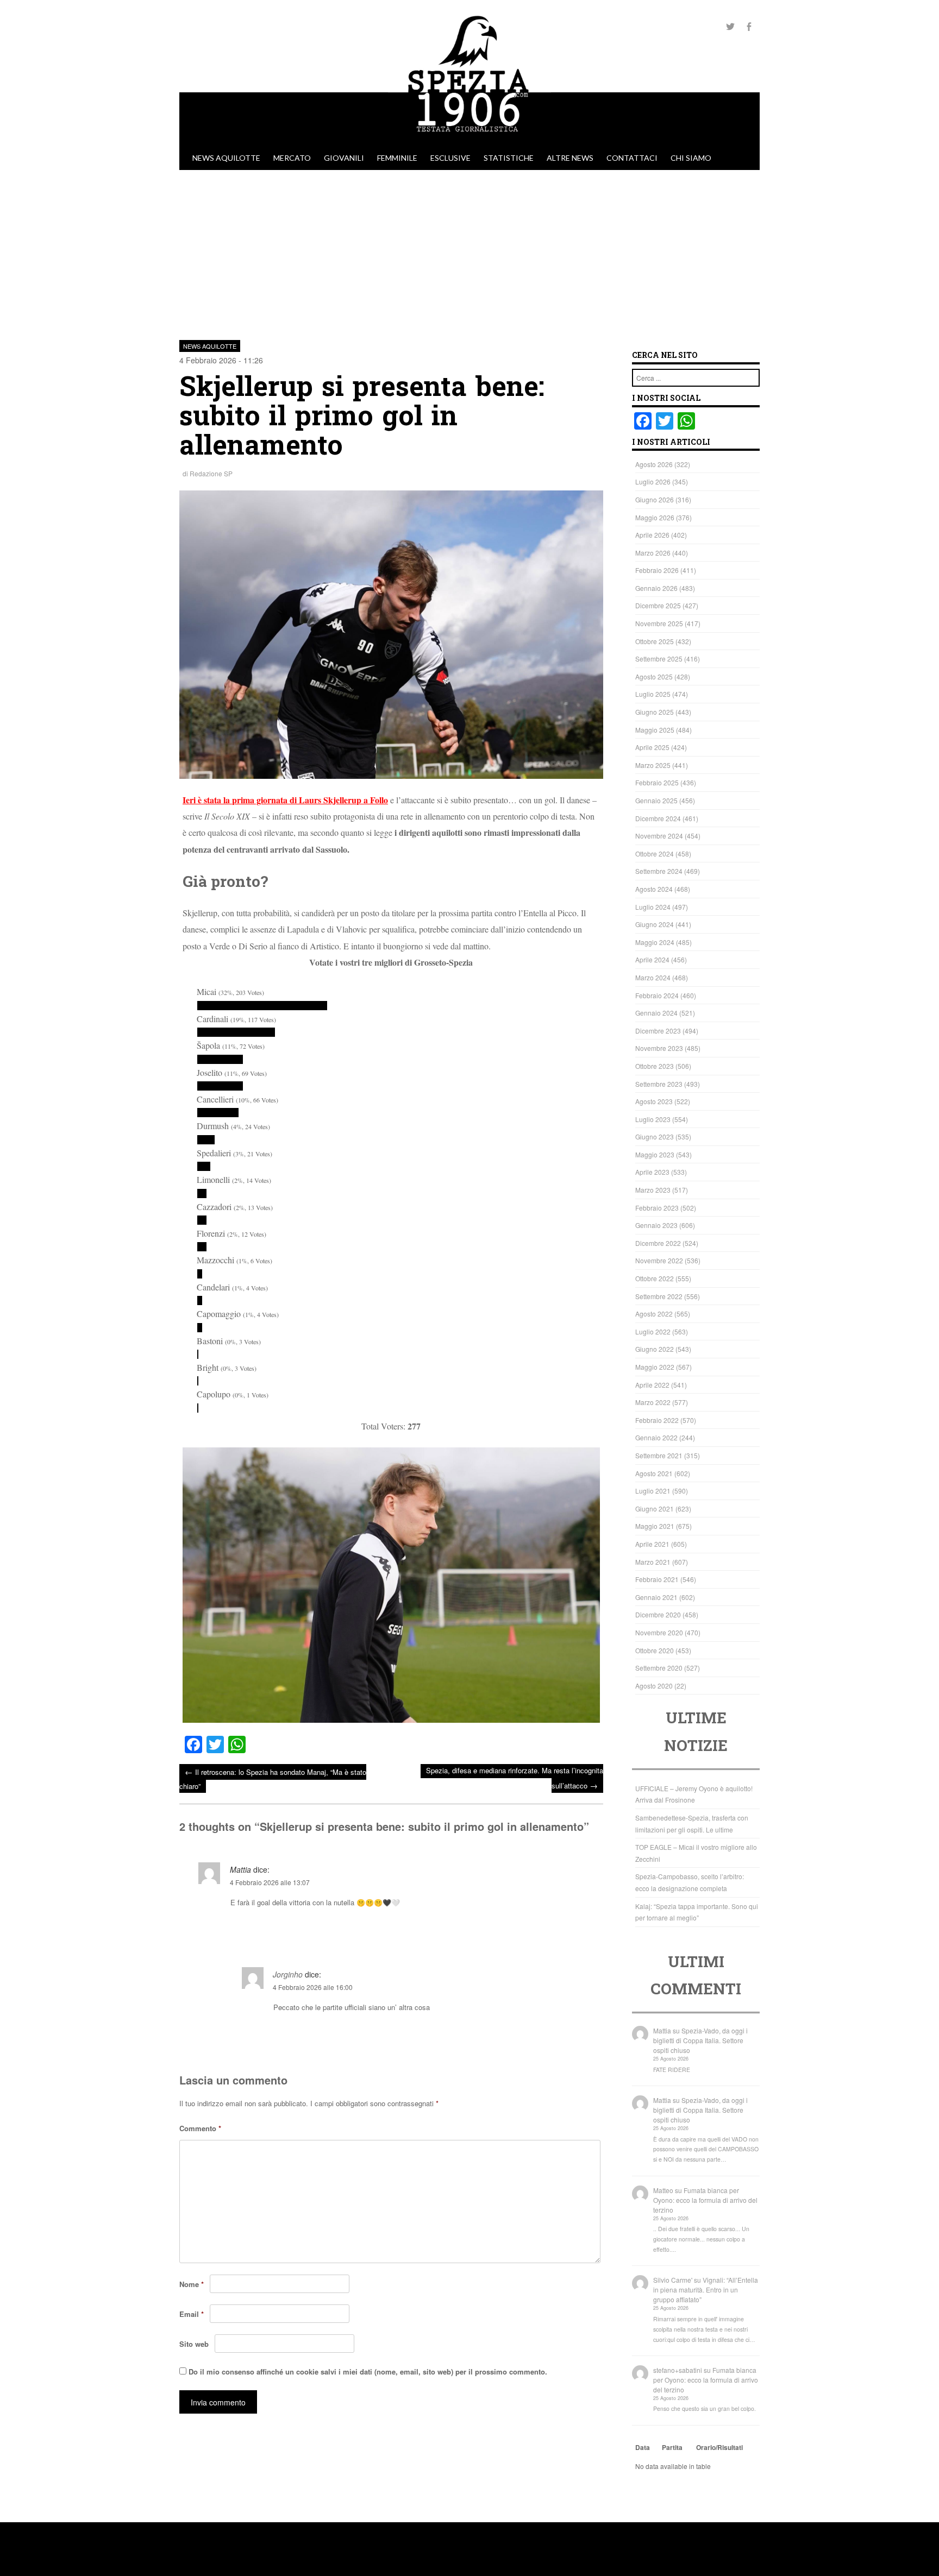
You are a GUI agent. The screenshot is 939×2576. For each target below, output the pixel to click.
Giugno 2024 (655, 924)
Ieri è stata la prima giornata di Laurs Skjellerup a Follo (285, 800)
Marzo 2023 (653, 1190)
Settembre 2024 (659, 871)
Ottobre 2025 (655, 641)
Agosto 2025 (654, 676)
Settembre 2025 (659, 659)
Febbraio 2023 (657, 1208)
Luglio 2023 (653, 1119)
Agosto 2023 (654, 1101)
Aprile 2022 (652, 1385)
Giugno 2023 (655, 1136)
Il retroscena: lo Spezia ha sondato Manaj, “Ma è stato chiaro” (273, 1778)
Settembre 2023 (659, 1084)
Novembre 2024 (659, 836)
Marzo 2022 (653, 1402)
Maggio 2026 (655, 517)
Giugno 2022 (655, 1349)
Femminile (397, 158)
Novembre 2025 (659, 623)
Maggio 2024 (655, 942)
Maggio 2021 (655, 1526)
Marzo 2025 (653, 765)
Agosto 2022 (654, 1314)
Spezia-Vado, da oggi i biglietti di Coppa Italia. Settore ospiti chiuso (700, 2040)
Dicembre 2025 (658, 605)
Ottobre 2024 (655, 854)
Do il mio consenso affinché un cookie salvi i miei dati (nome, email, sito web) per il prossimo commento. (368, 2372)
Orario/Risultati (719, 2447)
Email (192, 2314)
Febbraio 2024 (657, 995)
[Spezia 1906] (469, 141)
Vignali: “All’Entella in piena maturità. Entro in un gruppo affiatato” (706, 2290)
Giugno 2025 (655, 712)
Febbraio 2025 (657, 782)
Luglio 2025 (653, 694)
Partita (672, 2447)
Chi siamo (691, 158)
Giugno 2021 (655, 1509)
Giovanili (344, 158)
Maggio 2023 (655, 1154)
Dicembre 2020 (658, 1614)
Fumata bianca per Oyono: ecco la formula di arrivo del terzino (705, 2200)
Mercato (292, 158)
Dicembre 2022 (658, 1243)
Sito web (194, 2344)
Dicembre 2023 (658, 1031)
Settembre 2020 (659, 1668)
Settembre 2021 (659, 1455)
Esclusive (450, 158)
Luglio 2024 (653, 907)
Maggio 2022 (655, 1367)
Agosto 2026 (654, 464)
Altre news (570, 158)
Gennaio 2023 (656, 1225)
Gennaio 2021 (656, 1597)
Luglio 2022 (653, 1331)
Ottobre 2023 (655, 1066)
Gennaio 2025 (656, 800)
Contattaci (632, 158)
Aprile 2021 (652, 1544)
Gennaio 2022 (656, 1437)
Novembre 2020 (659, 1632)
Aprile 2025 (652, 747)
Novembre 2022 (659, 1260)
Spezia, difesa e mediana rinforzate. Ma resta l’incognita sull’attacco (515, 1778)
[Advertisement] (469, 251)
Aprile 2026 (652, 535)
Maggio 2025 (655, 730)
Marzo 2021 (653, 1562)
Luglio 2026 (653, 481)
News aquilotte (226, 158)
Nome (192, 2284)
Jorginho (288, 1974)
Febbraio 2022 (657, 1420)
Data (643, 2447)
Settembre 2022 (659, 1296)
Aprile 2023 (652, 1172)
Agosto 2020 (654, 1686)
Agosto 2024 (654, 889)
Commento (200, 2128)
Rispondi (588, 1929)
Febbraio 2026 (657, 570)
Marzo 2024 (653, 977)
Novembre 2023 (659, 1048)
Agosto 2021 (654, 1473)
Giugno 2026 (655, 499)
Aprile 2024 (652, 959)
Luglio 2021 (653, 1491)
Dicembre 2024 (658, 818)
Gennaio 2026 (656, 588)
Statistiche (509, 158)
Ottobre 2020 (655, 1650)
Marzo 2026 (653, 553)
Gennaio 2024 (656, 1013)
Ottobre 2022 (655, 1278)
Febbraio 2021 (657, 1579)
